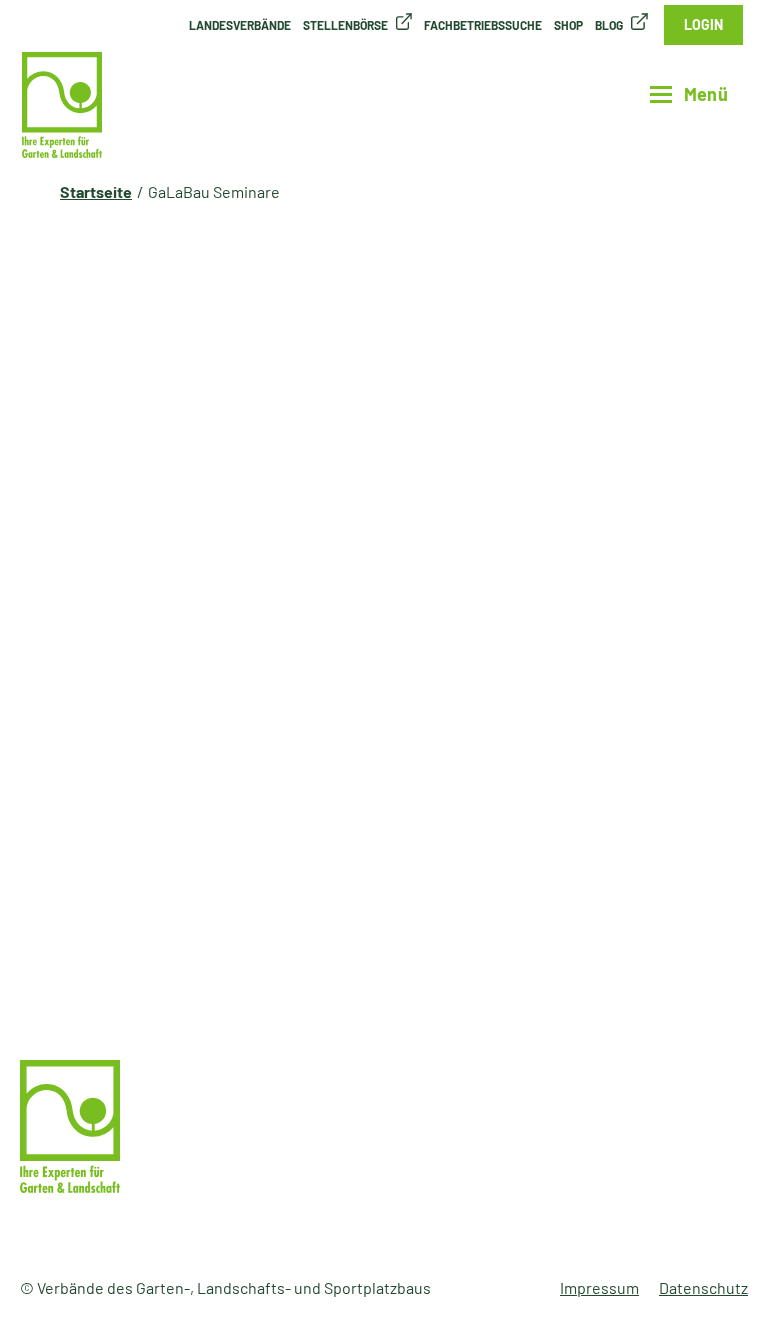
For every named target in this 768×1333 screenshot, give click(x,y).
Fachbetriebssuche (483, 25)
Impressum (599, 1287)
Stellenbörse (345, 25)
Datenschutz (703, 1287)
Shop (568, 25)
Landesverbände (240, 25)
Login (703, 24)
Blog (609, 25)
